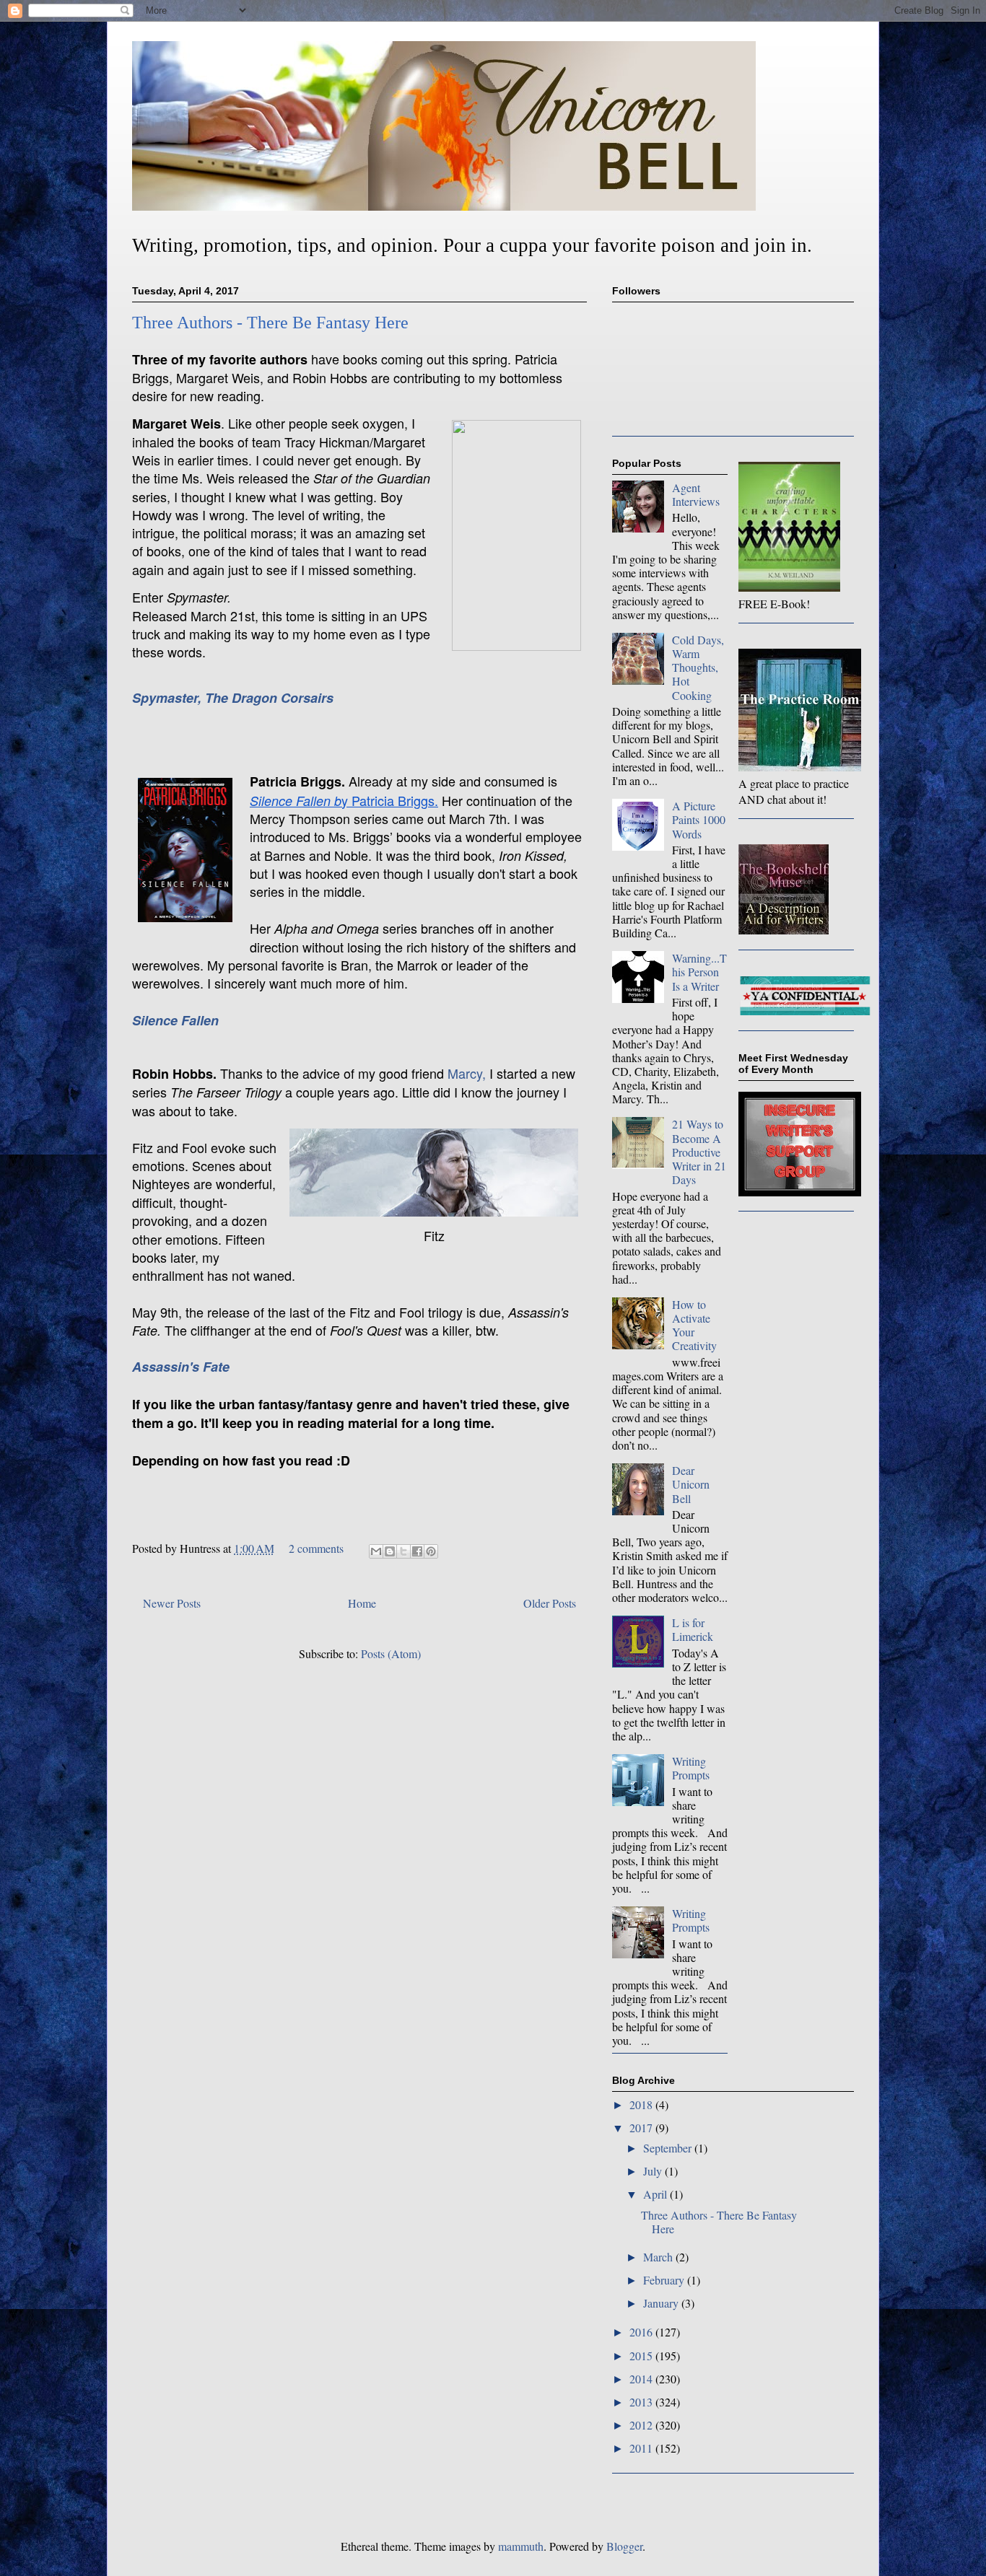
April (656, 2194)
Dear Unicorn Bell (691, 1484)
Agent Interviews (696, 494)
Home (362, 1603)
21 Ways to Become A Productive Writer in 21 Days (699, 1152)
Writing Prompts (691, 1768)
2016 (642, 2332)
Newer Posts (172, 1603)
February (665, 2280)
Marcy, (467, 1073)
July (654, 2171)
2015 (642, 2356)
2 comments (316, 1548)
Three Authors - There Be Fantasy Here (270, 323)
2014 (642, 2379)
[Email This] (376, 1551)
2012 (642, 2425)
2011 (642, 2448)
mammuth (521, 2546)
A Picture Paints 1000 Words (699, 819)
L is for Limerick (693, 1629)
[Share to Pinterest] (431, 1551)
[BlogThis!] (390, 1551)
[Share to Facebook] (417, 1551)
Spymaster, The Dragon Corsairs (233, 698)
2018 (642, 2104)
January (662, 2303)
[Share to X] (403, 1551)
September (669, 2148)
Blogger (624, 2546)
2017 (642, 2128)
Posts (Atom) (391, 1653)
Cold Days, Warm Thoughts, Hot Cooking (698, 667)
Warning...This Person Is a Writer (699, 972)
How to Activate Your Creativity (694, 1325)
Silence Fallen (175, 1020)
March (659, 2257)
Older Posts (550, 1603)
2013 (642, 2402)
